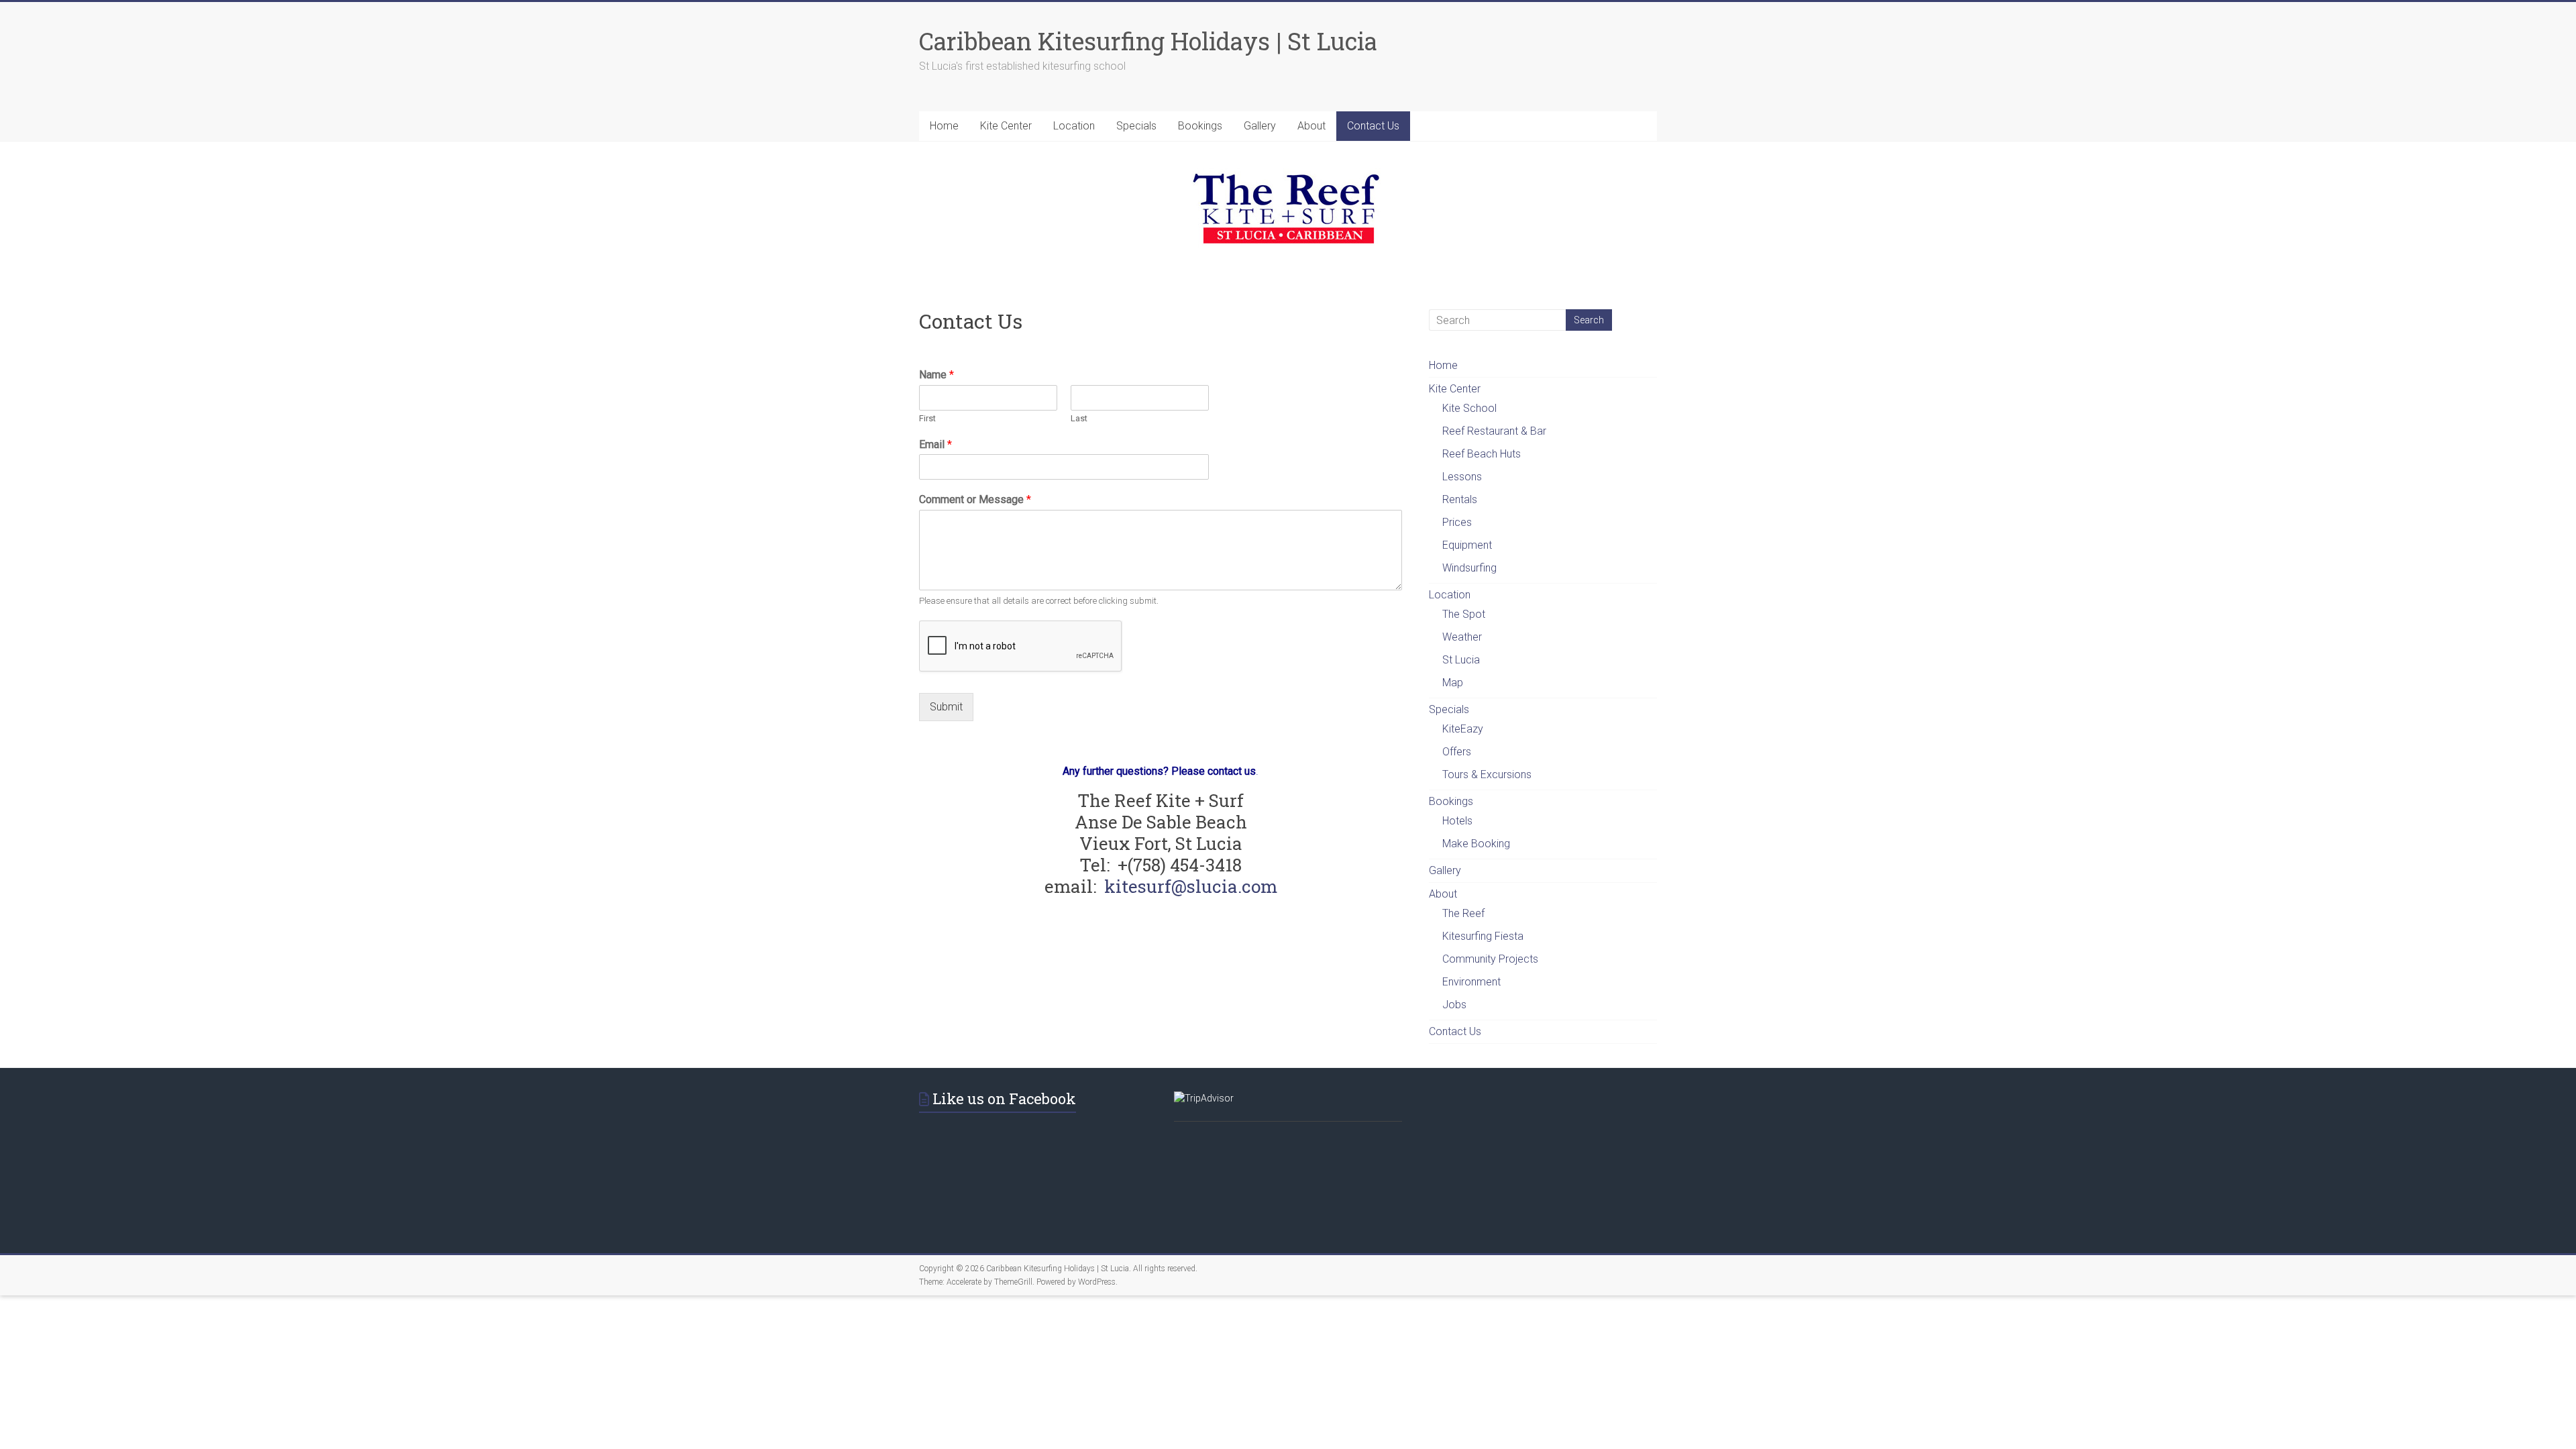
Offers (1457, 752)
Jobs (1454, 1005)
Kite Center (1006, 126)
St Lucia (1461, 660)
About (1311, 126)
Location (1074, 126)
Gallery (1260, 126)
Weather (1462, 637)
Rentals (1460, 499)
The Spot (1464, 614)
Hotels (1457, 821)
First (927, 418)
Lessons (1462, 477)
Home (944, 126)
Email (935, 444)
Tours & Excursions (1487, 774)
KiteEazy (1463, 729)
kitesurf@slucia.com (1191, 886)
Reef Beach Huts (1482, 454)
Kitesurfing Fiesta (1483, 936)
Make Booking (1476, 844)
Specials (1136, 126)
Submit (946, 707)
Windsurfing (1469, 568)
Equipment (1467, 545)
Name (936, 375)
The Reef (1463, 913)
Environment (1471, 982)
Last (1079, 418)
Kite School (1469, 408)
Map (1453, 683)
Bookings (1200, 126)
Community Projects (1490, 959)
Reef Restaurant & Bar (1494, 431)
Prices (1457, 522)
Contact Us (1373, 126)
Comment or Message (975, 499)
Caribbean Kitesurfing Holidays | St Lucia (1148, 41)
